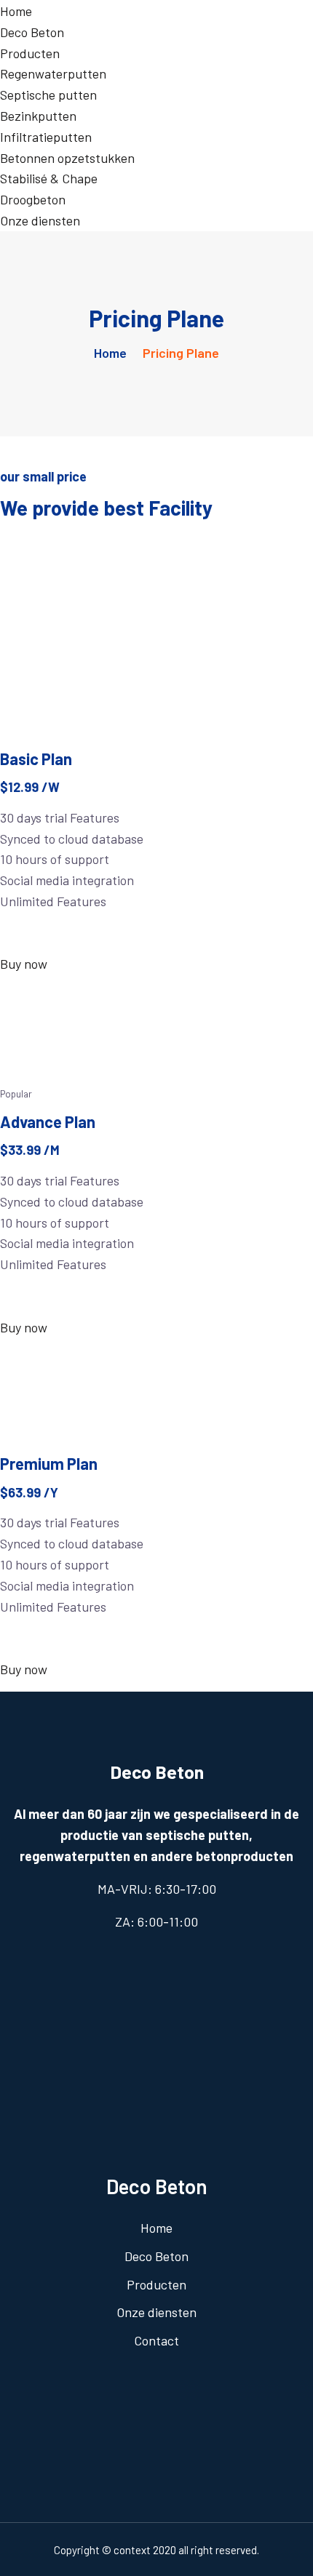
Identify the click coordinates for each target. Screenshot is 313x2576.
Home (16, 11)
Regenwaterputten (53, 73)
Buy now (24, 964)
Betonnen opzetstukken (67, 158)
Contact (156, 2340)
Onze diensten (40, 220)
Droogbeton (33, 199)
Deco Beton (32, 32)
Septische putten (48, 95)
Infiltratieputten (46, 137)
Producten (30, 53)
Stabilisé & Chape (49, 178)
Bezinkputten (38, 116)
